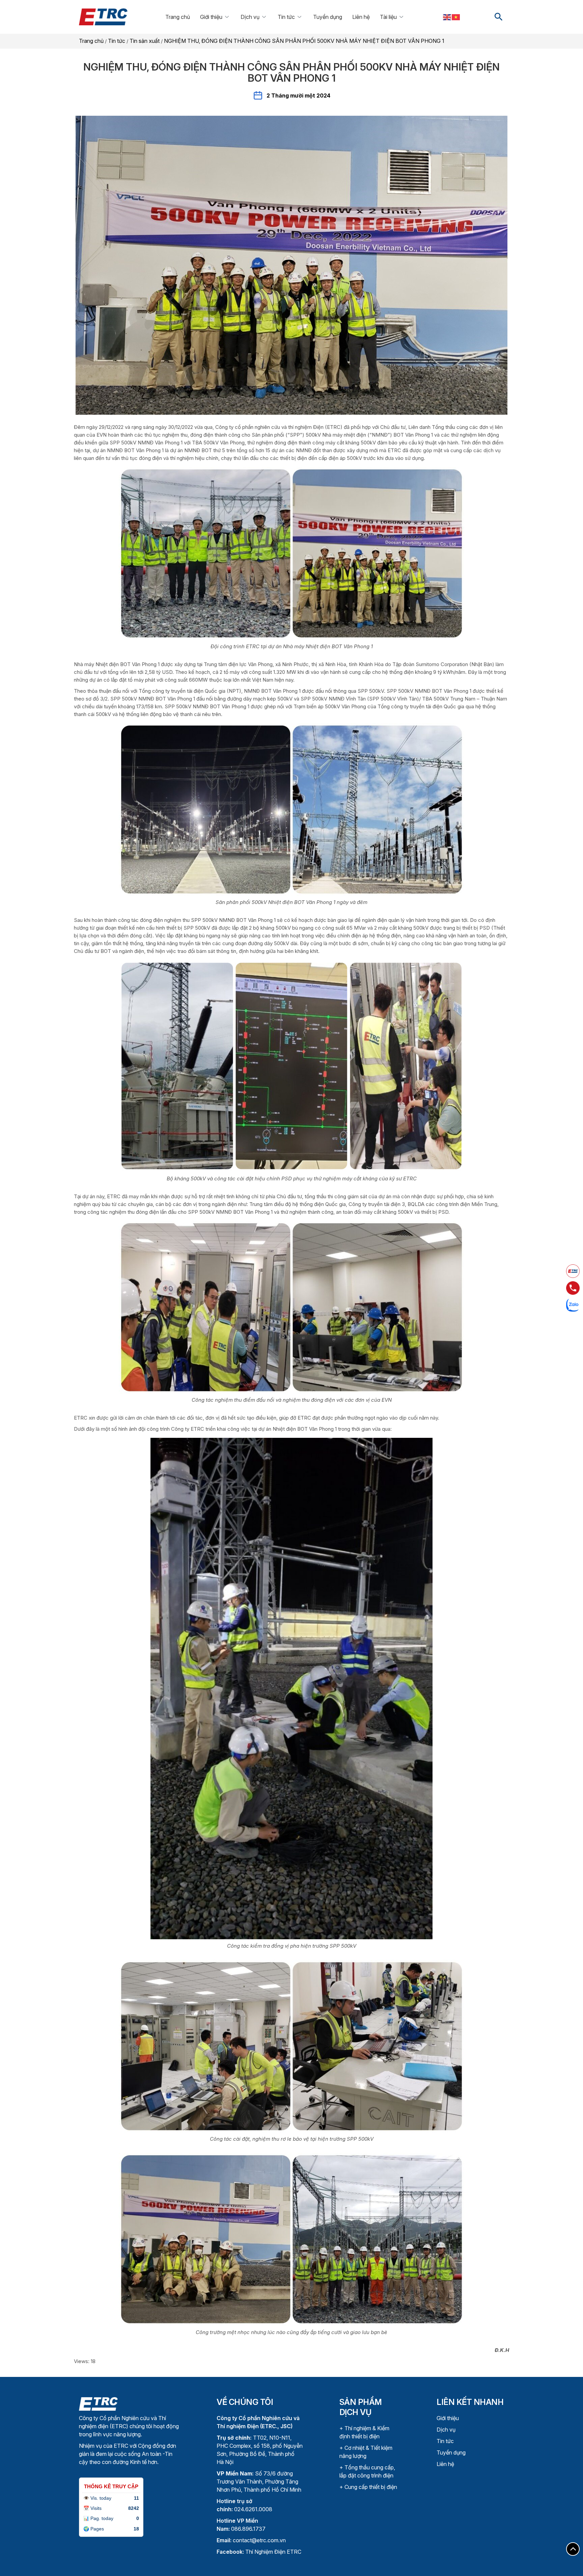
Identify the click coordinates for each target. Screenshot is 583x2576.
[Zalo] (573, 1305)
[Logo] (98, 2403)
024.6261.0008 (253, 2509)
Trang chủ (178, 17)
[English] (447, 17)
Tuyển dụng (328, 17)
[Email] (573, 1271)
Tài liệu (388, 17)
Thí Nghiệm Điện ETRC (259, 2552)
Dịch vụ (250, 17)
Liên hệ (361, 17)
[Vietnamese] (456, 17)
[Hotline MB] (573, 1288)
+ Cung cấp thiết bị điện (368, 2487)
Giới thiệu (211, 17)
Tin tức (286, 17)
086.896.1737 (248, 2529)
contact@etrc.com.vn (259, 2540)
